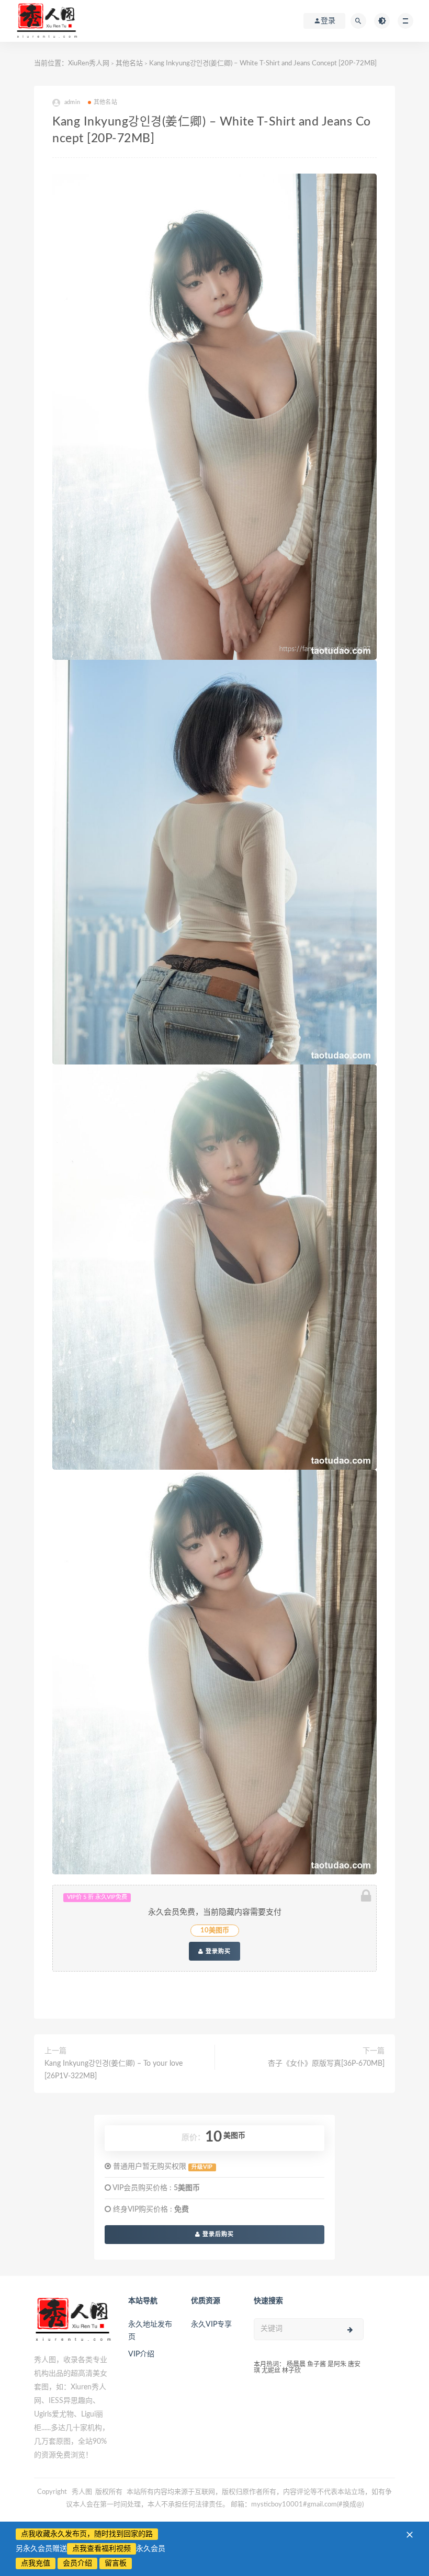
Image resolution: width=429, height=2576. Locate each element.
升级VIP (202, 2167)
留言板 (116, 2563)
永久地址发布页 (150, 2331)
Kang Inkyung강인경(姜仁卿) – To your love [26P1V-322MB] (114, 2070)
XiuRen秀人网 (89, 64)
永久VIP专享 (211, 2325)
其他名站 (129, 64)
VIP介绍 (141, 2354)
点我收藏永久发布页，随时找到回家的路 (87, 2534)
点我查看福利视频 (101, 2549)
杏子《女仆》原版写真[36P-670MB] (326, 2064)
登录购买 (217, 1951)
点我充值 (36, 2563)
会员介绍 (77, 2563)
